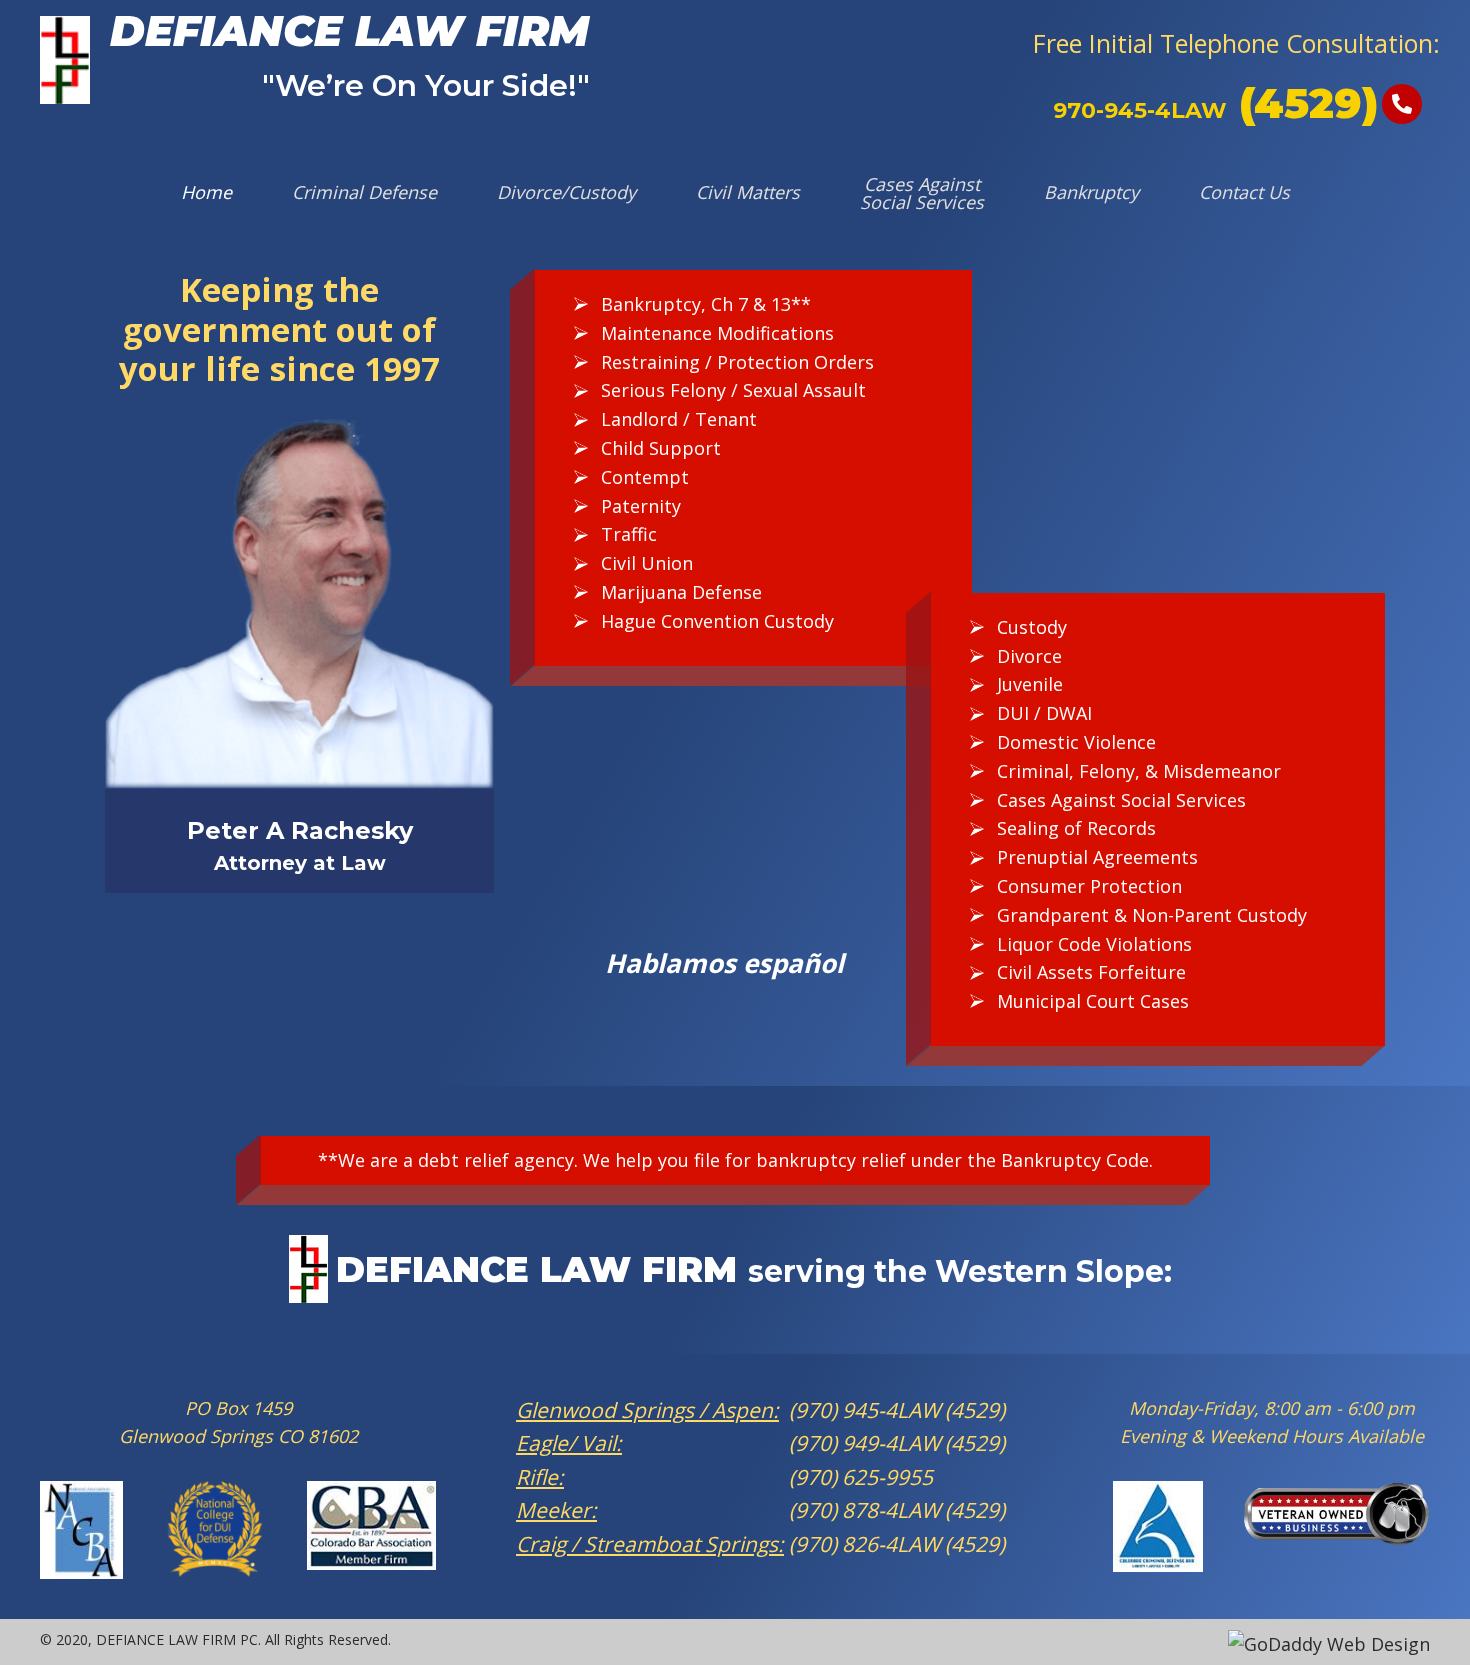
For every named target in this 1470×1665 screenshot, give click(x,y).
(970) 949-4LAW (864, 1443)
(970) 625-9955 (858, 1477)
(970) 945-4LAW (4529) (894, 1410)
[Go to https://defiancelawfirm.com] (315, 60)
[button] (1236, 43)
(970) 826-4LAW (864, 1544)
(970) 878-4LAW (864, 1510)
